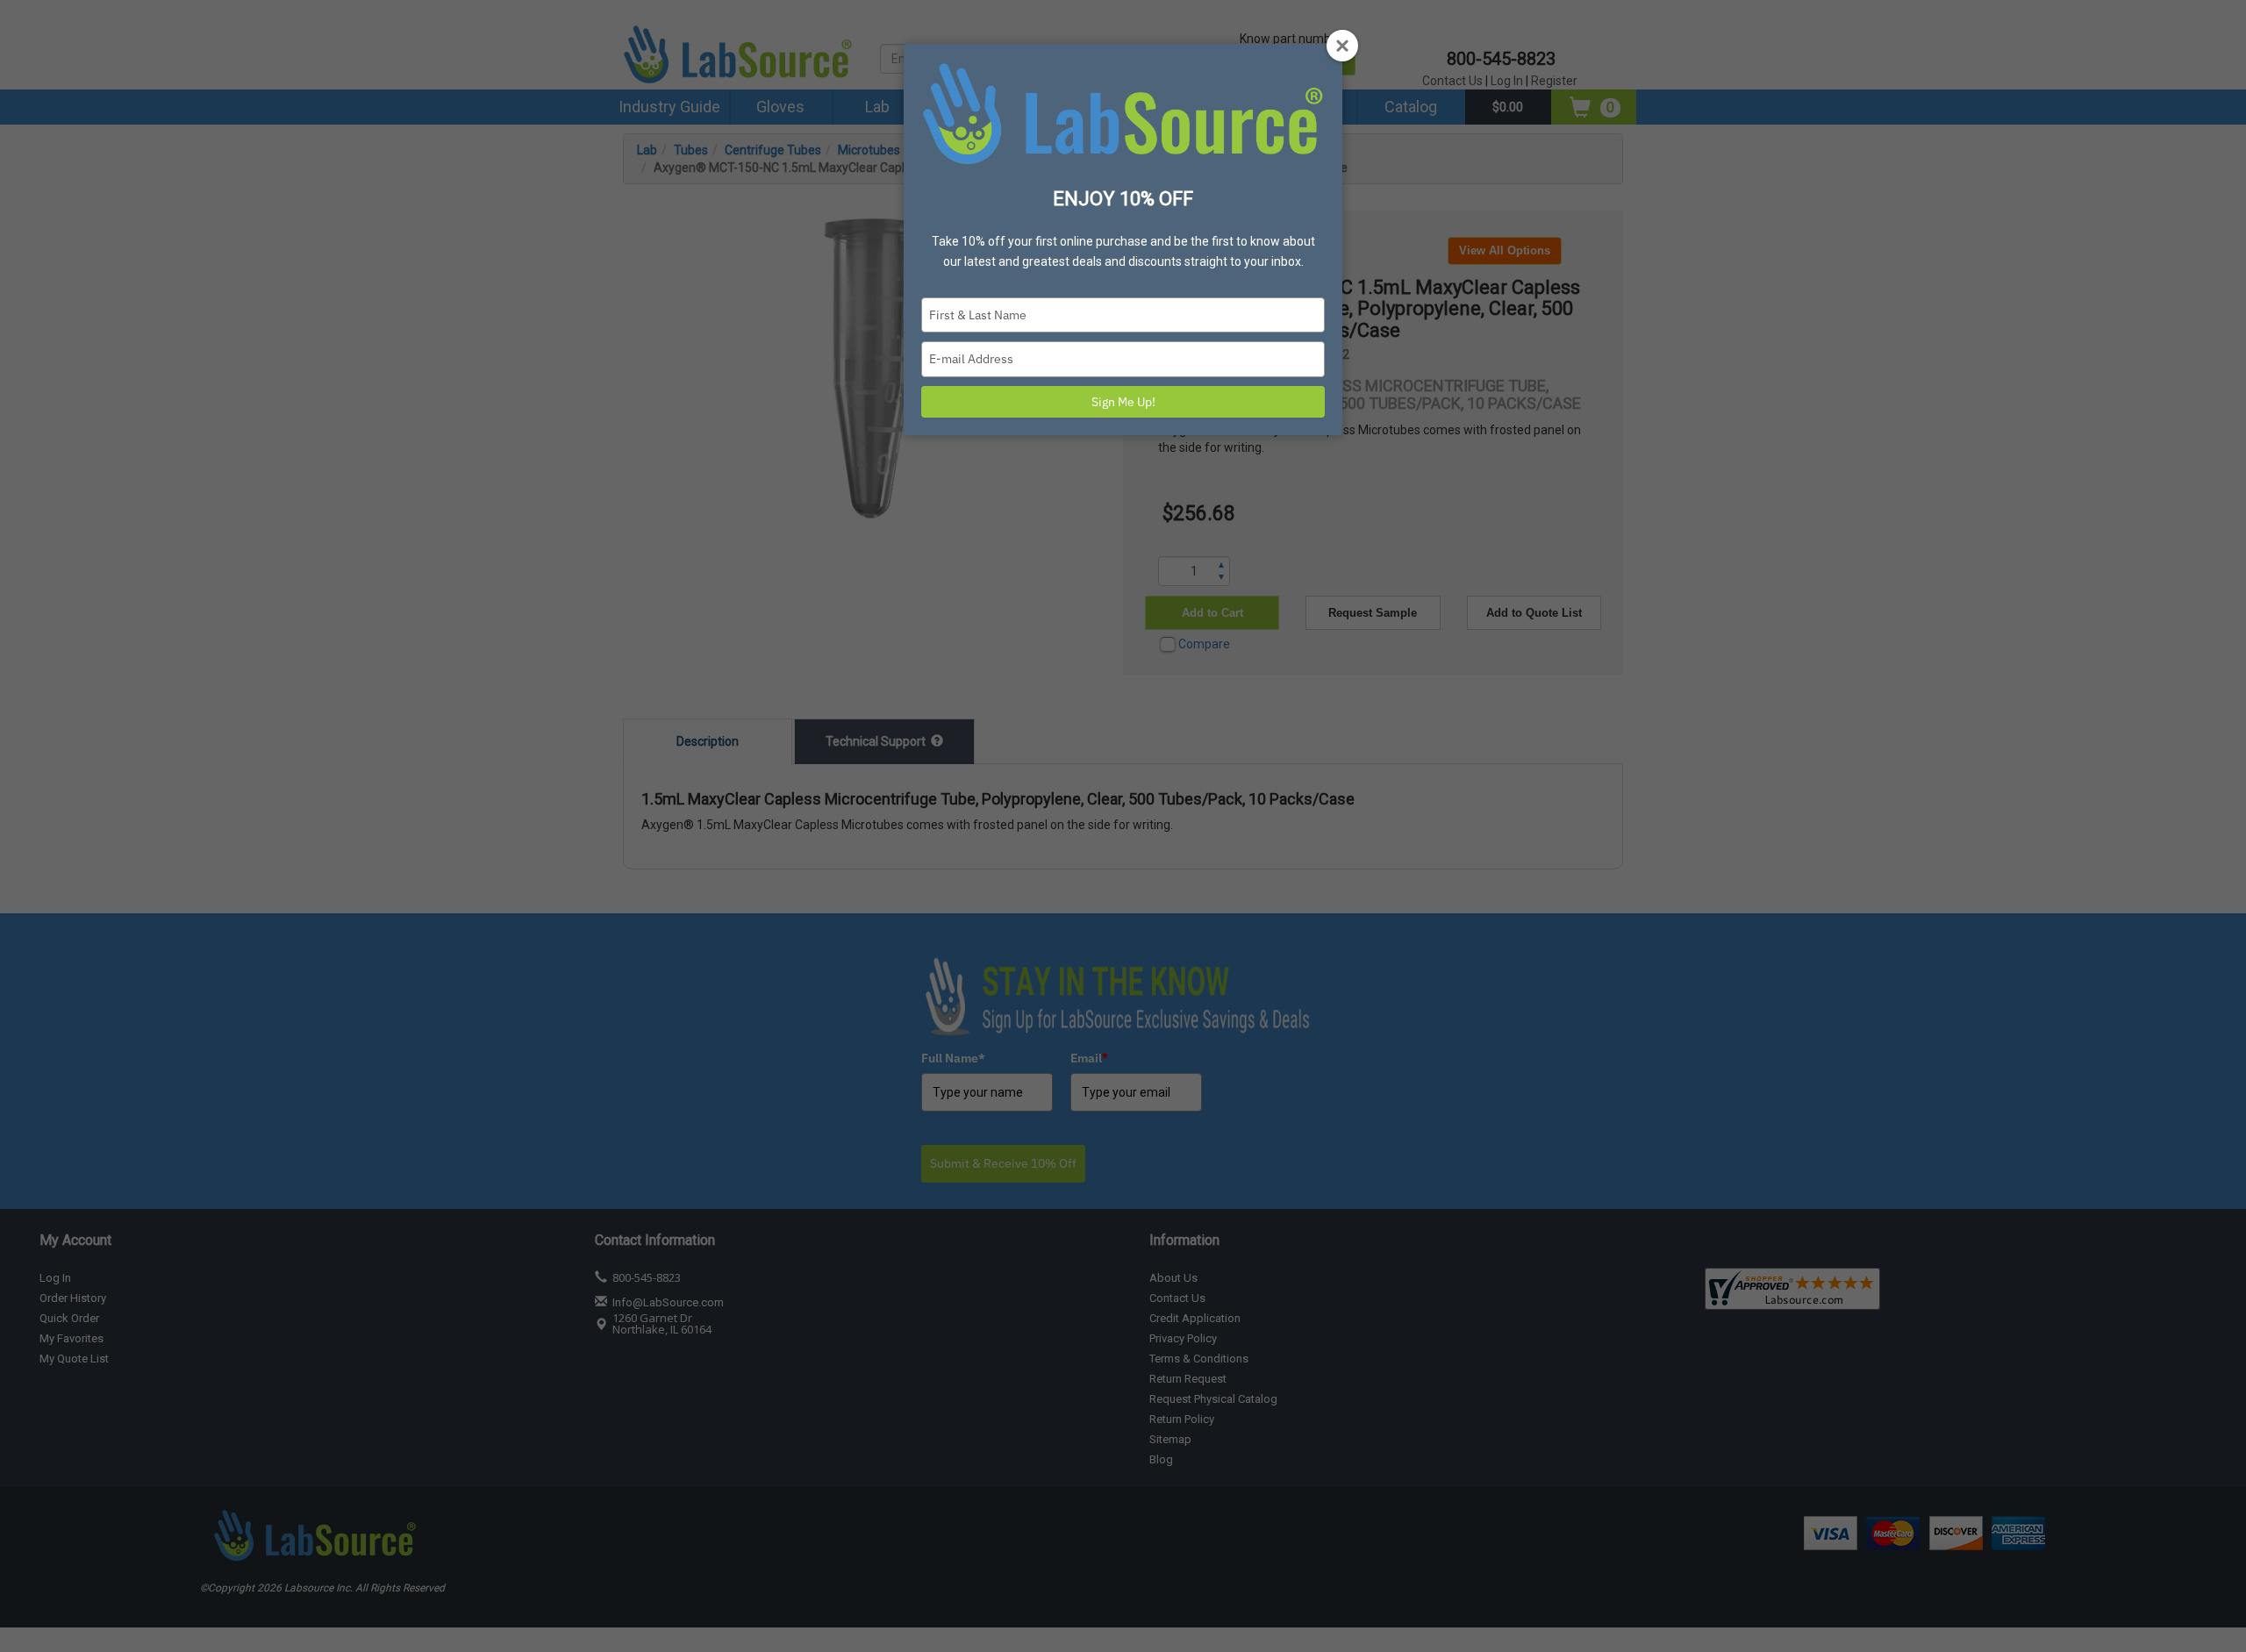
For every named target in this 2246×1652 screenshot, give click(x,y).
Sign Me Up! (1123, 402)
